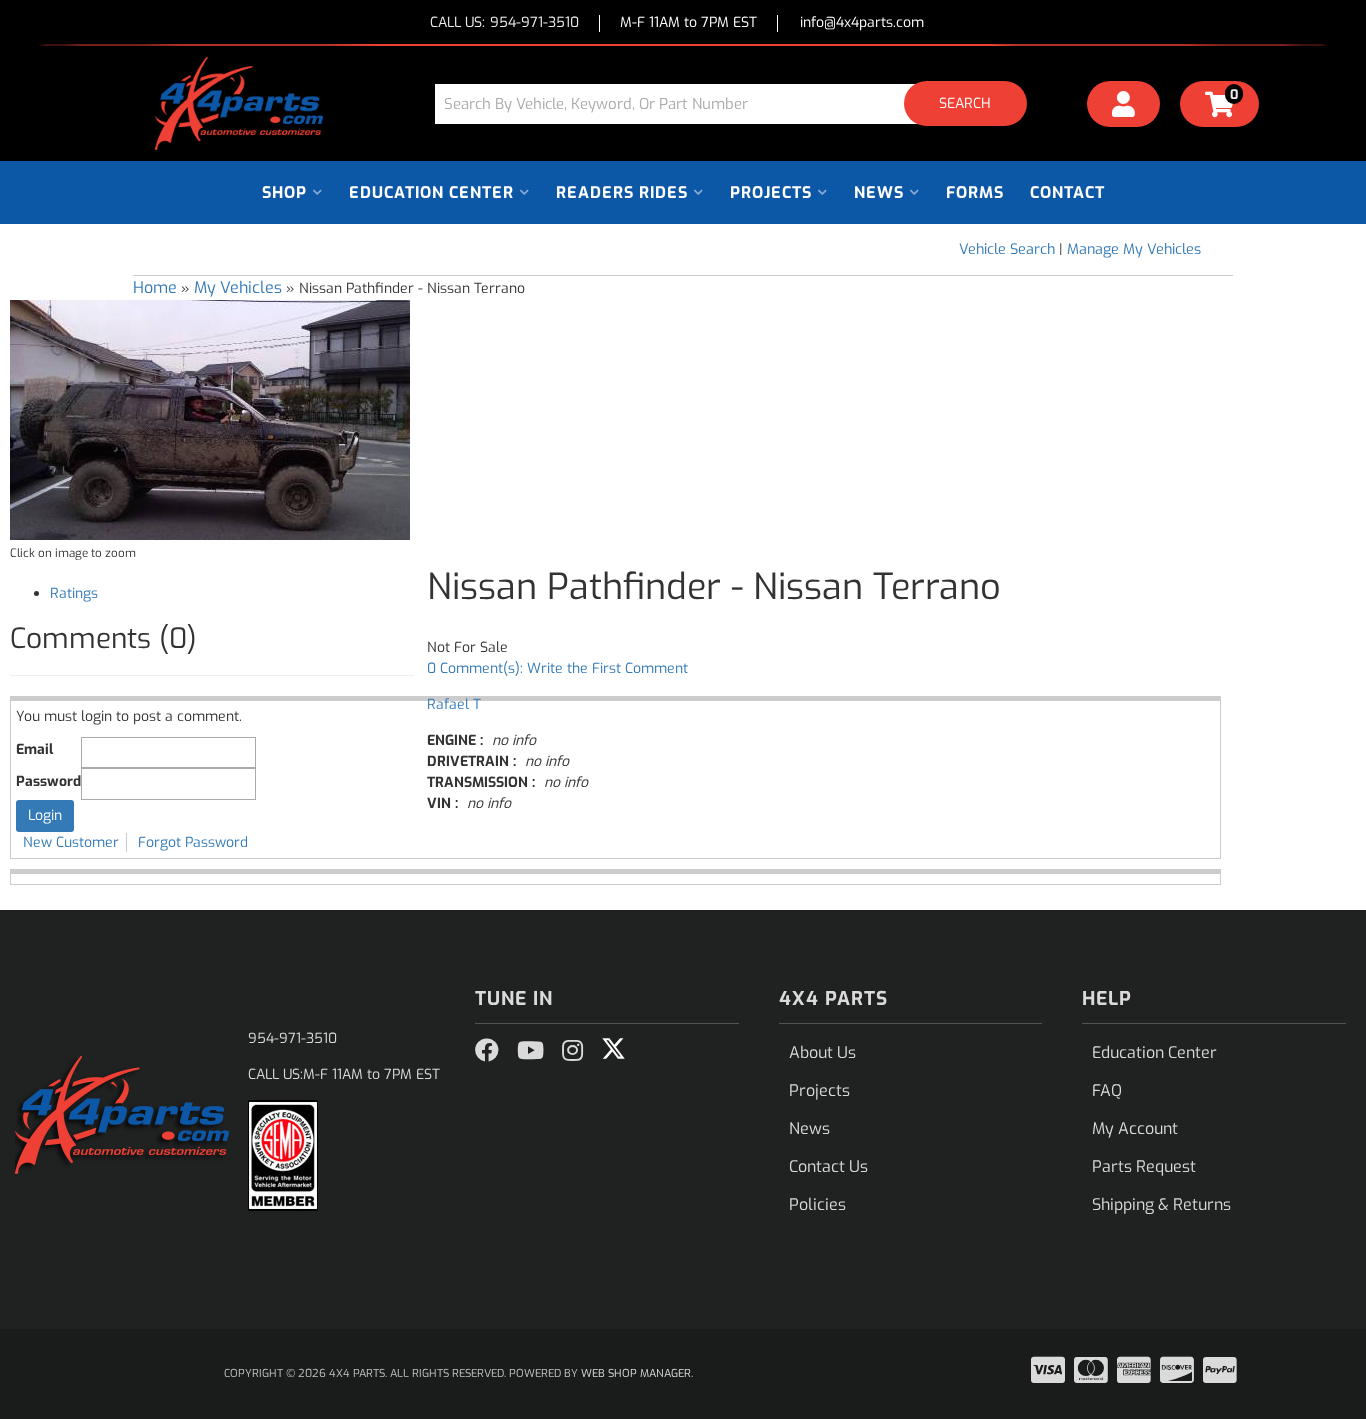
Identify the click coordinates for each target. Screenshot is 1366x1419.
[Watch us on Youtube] (530, 1051)
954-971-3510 (292, 1038)
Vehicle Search (1007, 249)
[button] (738, 103)
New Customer (71, 842)
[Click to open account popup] (1124, 107)
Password (48, 781)
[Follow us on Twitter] (613, 1049)
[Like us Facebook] (487, 1051)
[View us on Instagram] (572, 1051)
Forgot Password (193, 842)
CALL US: (504, 23)
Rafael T (454, 704)
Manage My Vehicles (1134, 249)
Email (34, 749)
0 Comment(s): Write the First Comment (557, 668)
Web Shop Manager (636, 1373)
